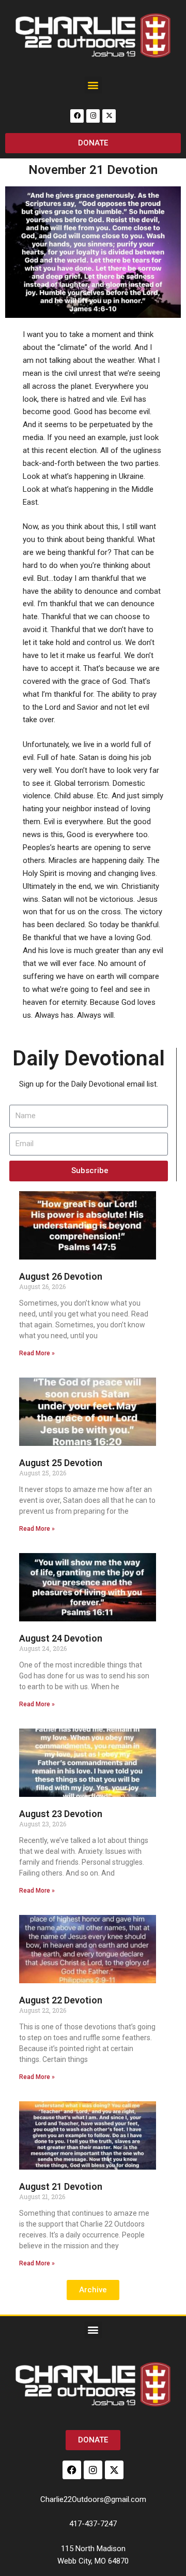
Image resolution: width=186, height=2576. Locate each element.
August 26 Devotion (61, 1276)
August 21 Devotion (61, 2186)
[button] (93, 85)
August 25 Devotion (61, 1463)
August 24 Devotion (61, 1638)
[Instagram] (93, 116)
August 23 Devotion (61, 1814)
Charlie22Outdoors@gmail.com (93, 2499)
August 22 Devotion (61, 2000)
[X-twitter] (109, 116)
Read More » (37, 1353)
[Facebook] (77, 116)
